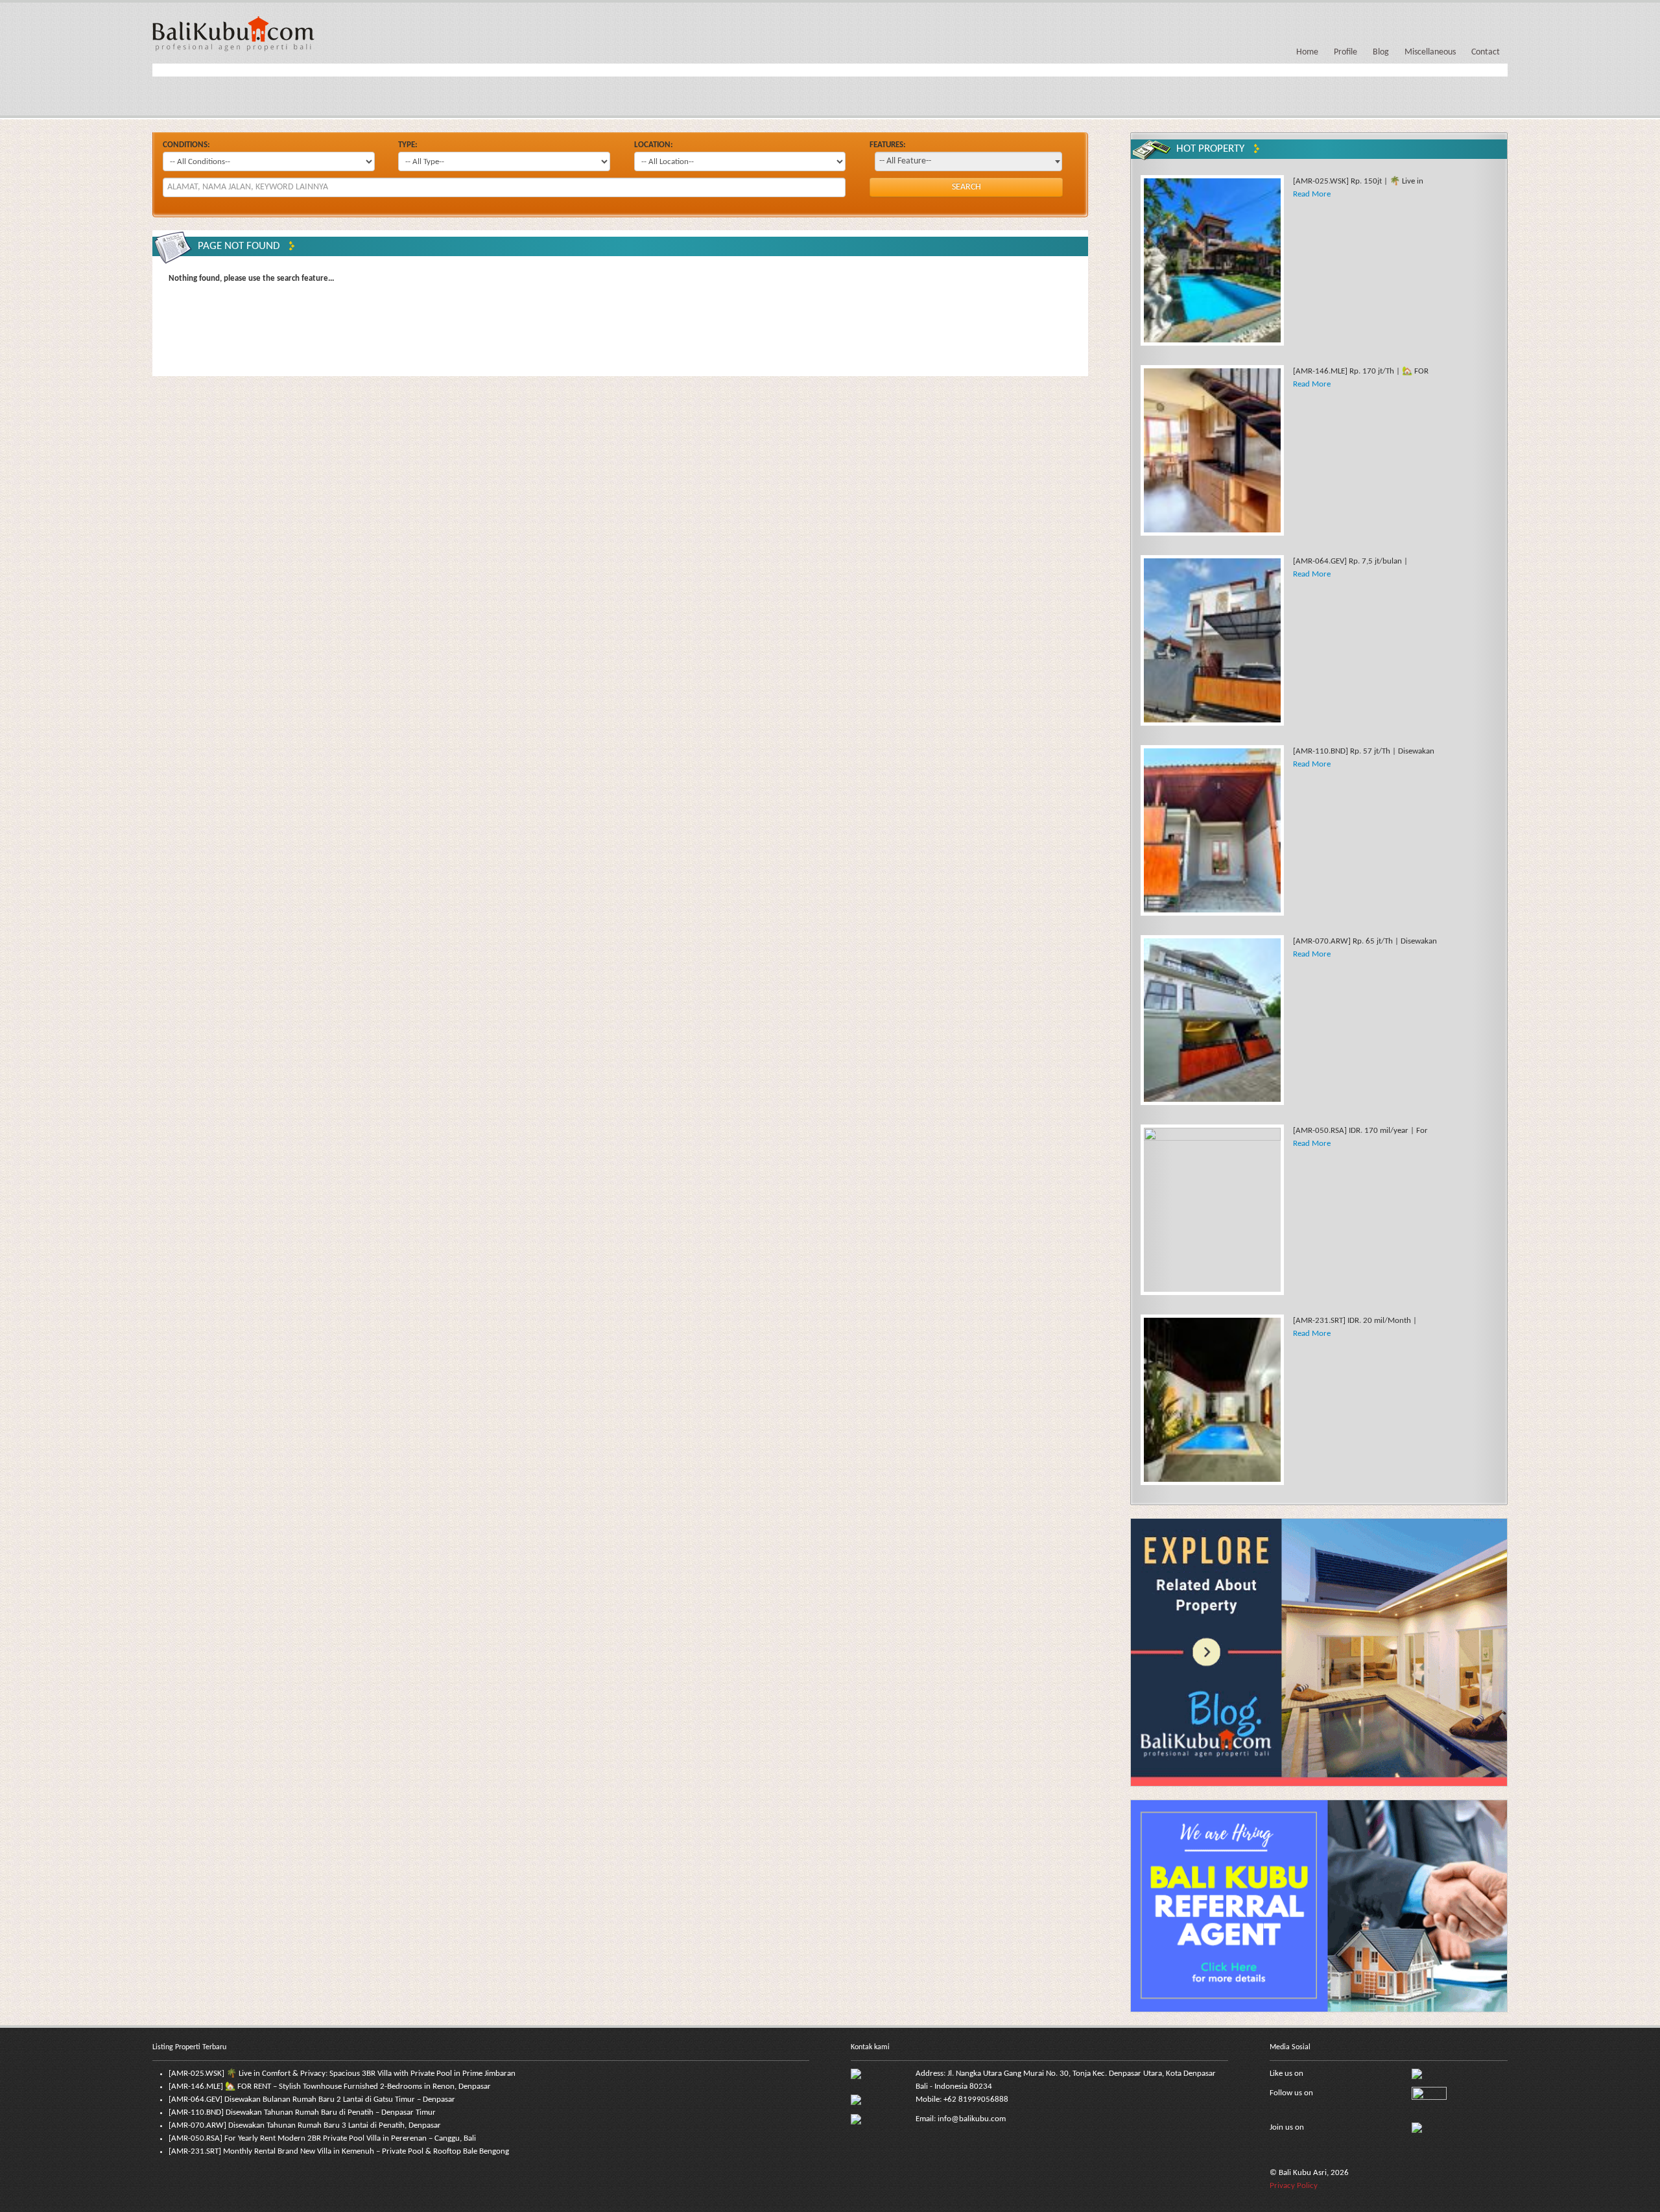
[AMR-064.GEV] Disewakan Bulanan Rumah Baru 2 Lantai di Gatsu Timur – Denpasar (312, 2099)
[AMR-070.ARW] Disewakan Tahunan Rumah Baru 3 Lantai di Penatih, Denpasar (305, 2125)
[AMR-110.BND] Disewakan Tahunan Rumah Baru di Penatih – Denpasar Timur (302, 2112)
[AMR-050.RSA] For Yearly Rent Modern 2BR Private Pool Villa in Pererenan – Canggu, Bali (322, 2138)
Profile (1346, 52)
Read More (1312, 194)
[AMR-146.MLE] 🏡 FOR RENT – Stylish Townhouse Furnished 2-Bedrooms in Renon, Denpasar (330, 2087)
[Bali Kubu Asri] (233, 33)
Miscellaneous (1430, 52)
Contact (1486, 52)
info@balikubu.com (972, 2119)
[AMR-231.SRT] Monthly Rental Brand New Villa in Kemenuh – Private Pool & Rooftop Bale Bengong (339, 2151)
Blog (1381, 52)
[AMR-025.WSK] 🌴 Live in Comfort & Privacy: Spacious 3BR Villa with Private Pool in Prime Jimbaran (342, 2074)
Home (1307, 52)
